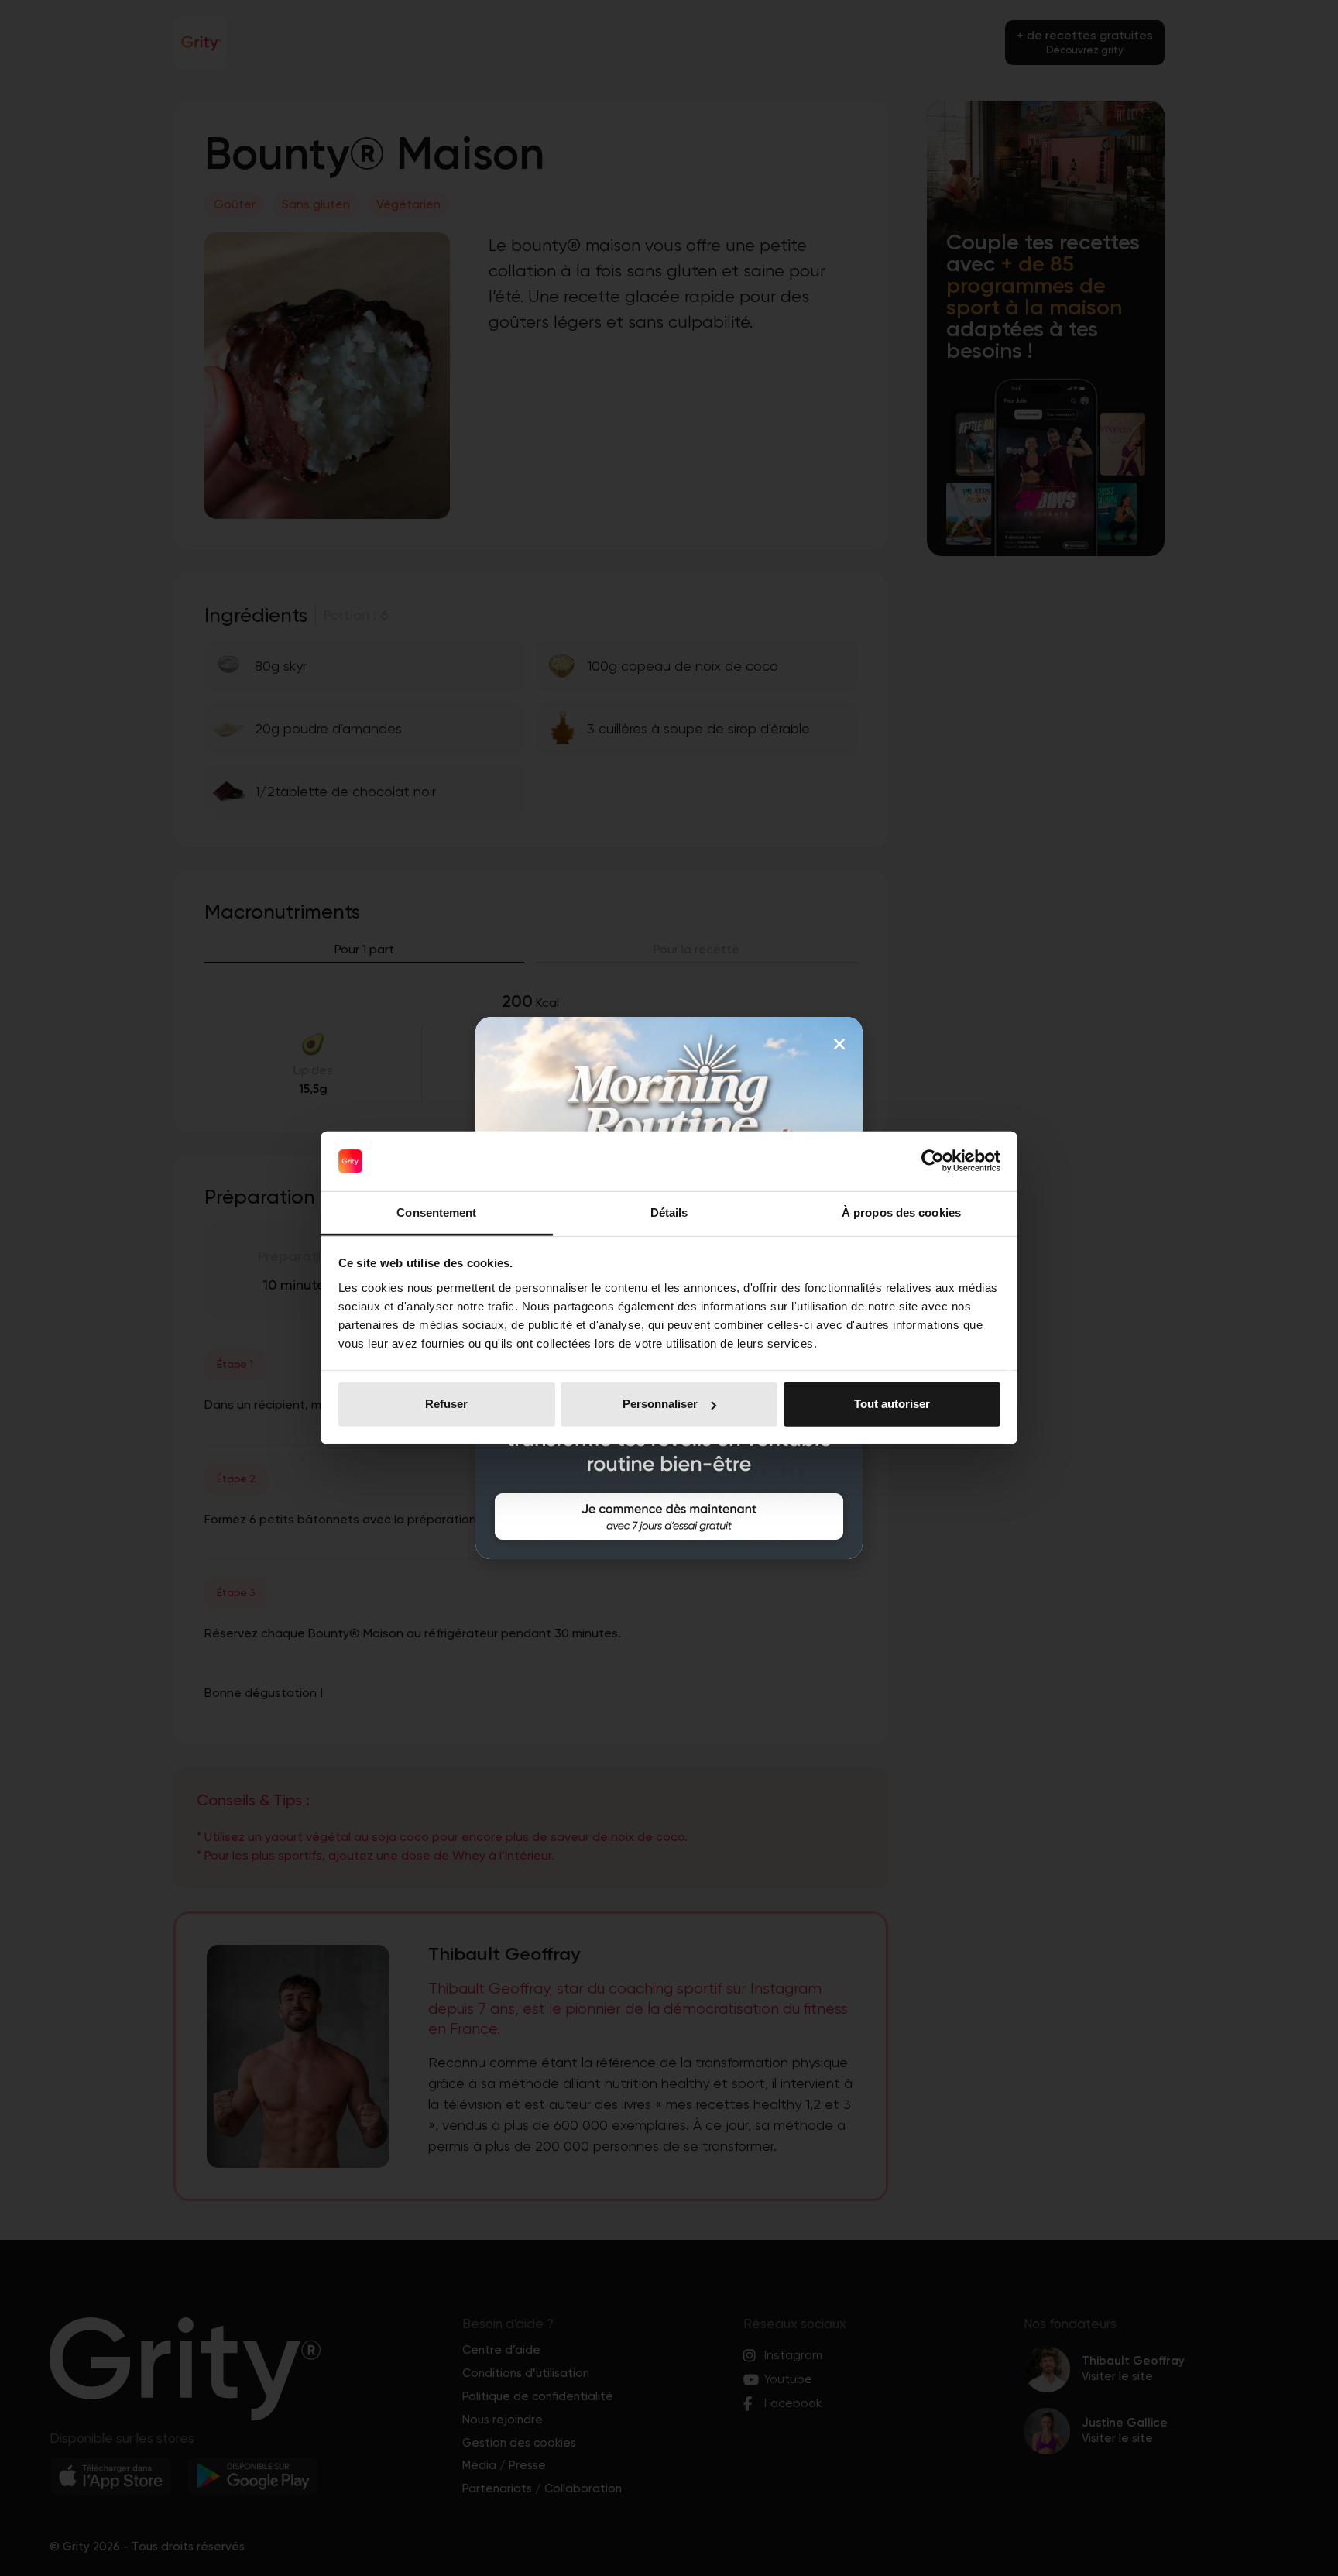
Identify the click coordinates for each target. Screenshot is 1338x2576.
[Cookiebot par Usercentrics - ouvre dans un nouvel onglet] (933, 1161)
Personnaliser (660, 1404)
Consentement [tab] (436, 1212)
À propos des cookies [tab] (901, 1212)
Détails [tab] (669, 1212)
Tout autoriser (892, 1404)
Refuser (446, 1404)
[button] (839, 1044)
